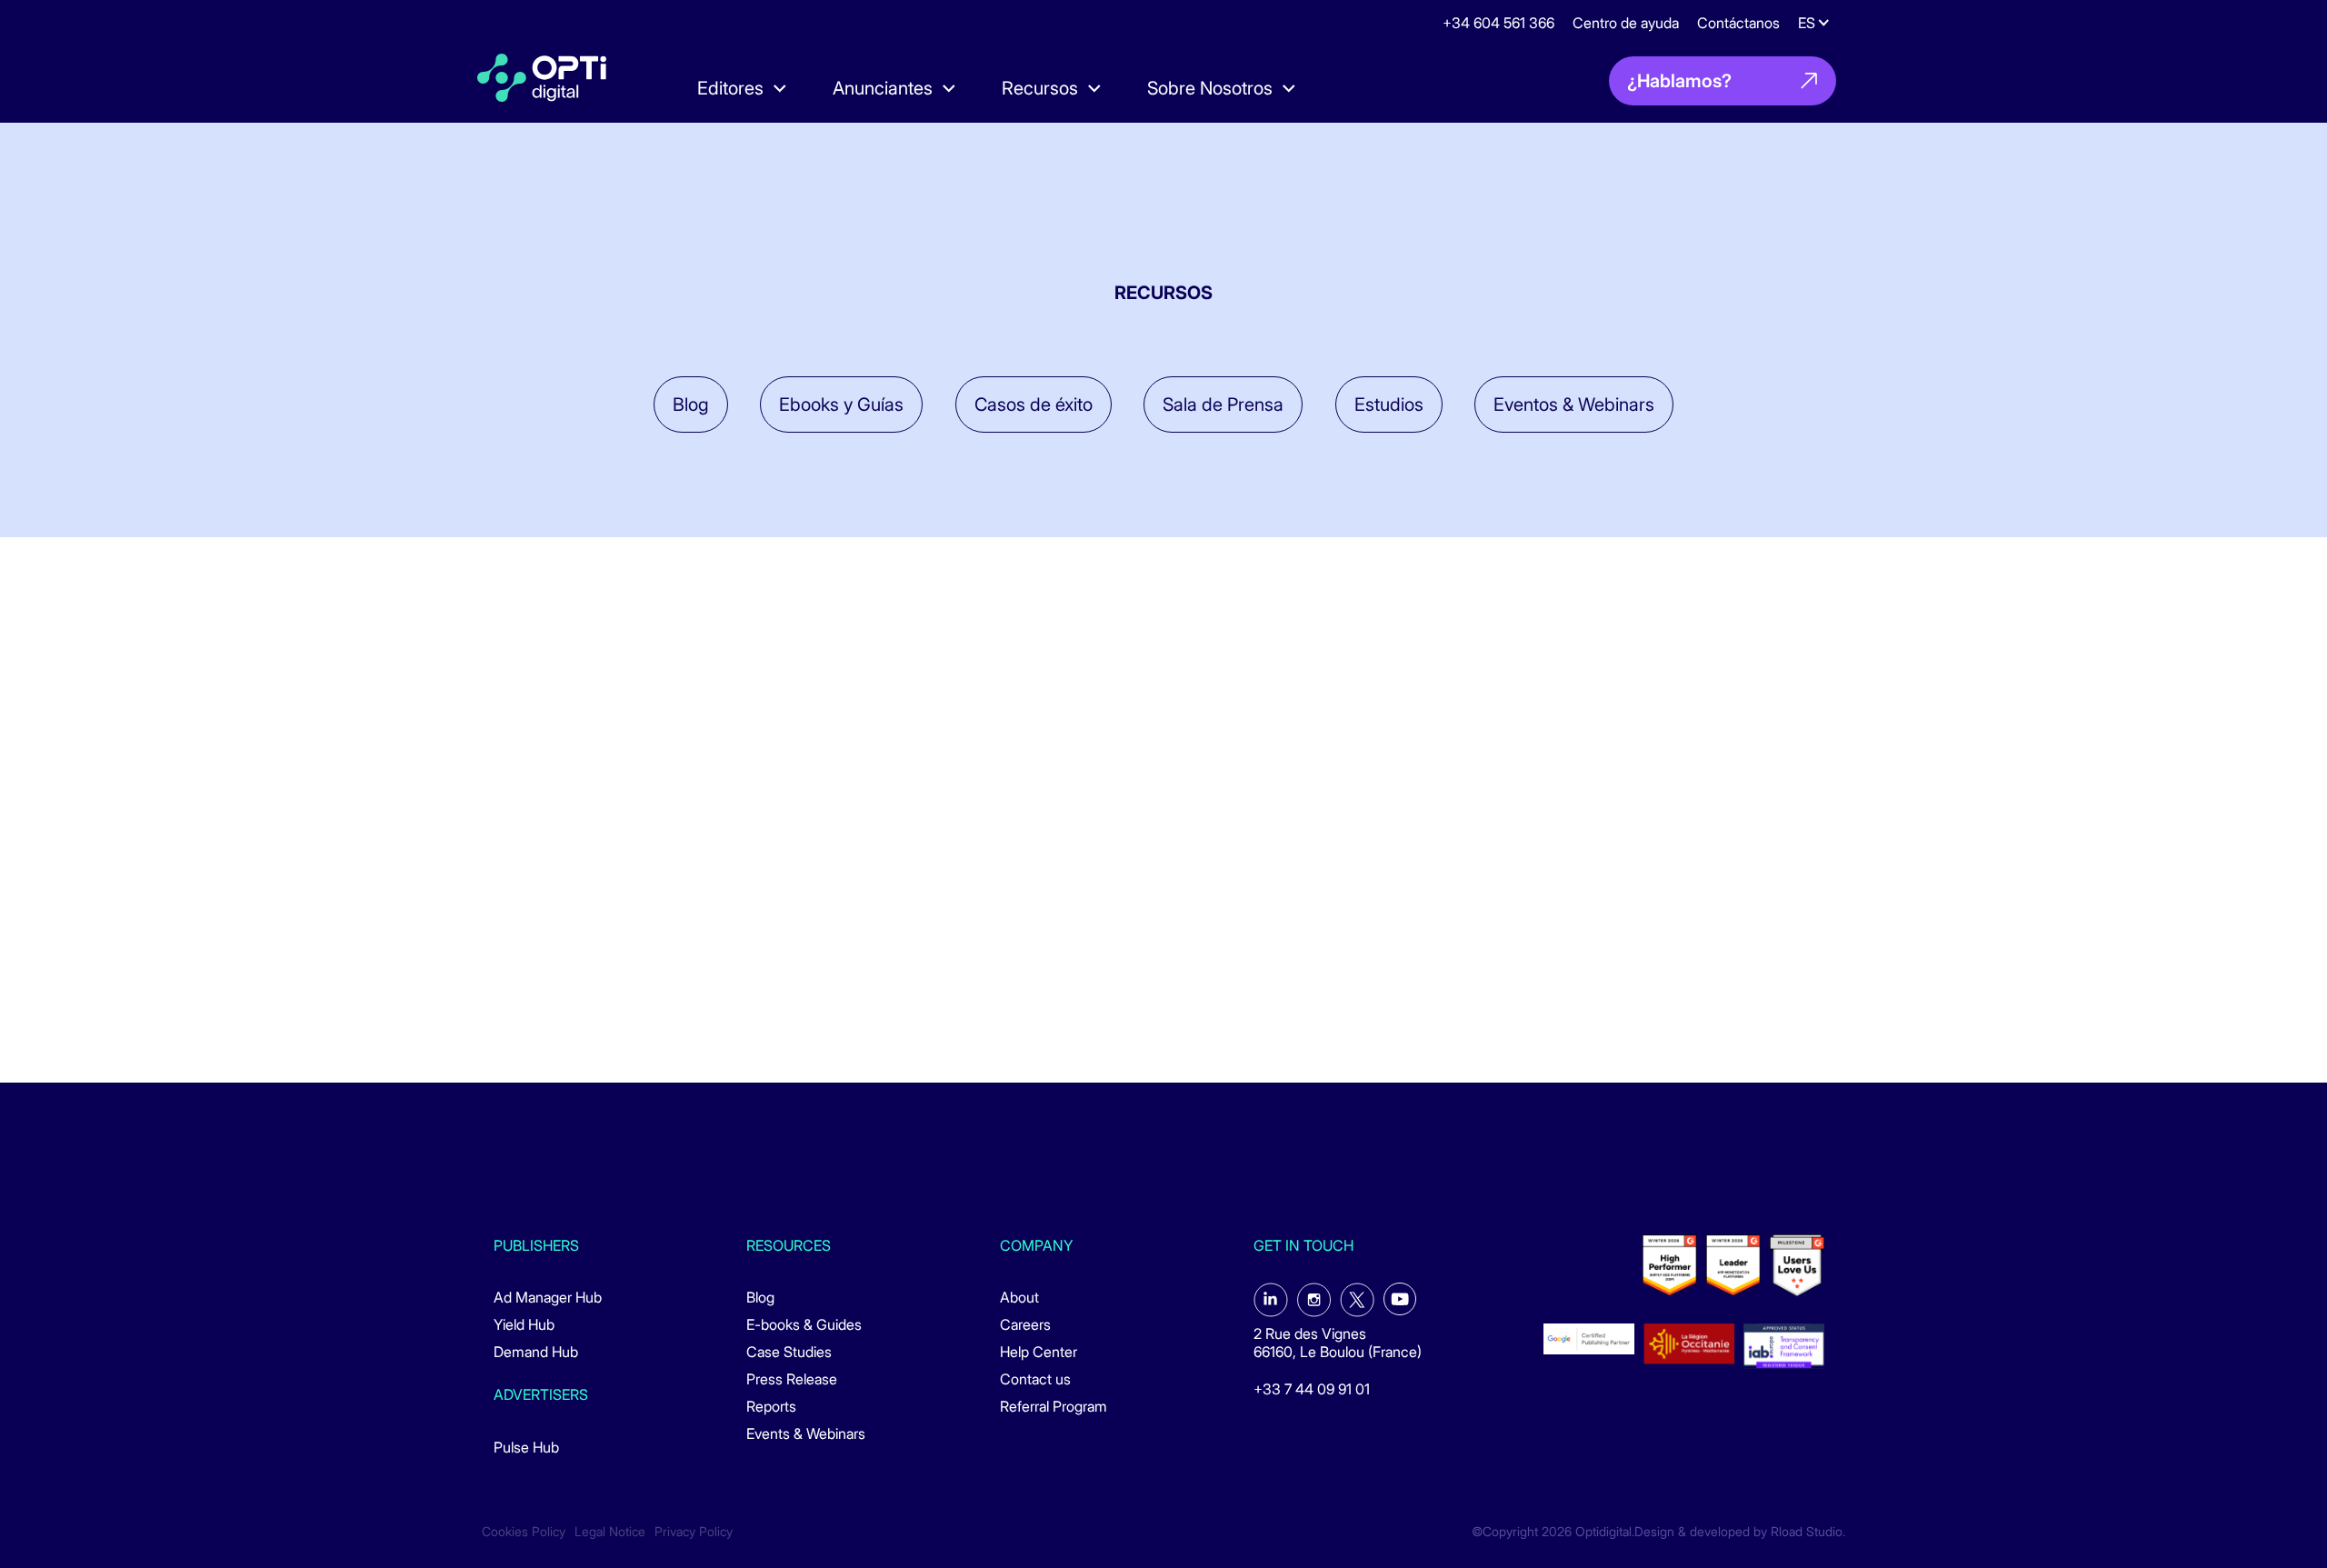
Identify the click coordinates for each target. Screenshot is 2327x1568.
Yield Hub (524, 1324)
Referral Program (1054, 1406)
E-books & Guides (804, 1324)
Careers (1025, 1324)
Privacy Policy (694, 1532)
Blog (691, 404)
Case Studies (789, 1352)
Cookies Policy (524, 1532)
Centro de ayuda (1626, 23)
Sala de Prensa (1223, 404)
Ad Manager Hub (548, 1297)
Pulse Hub (526, 1447)
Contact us (1035, 1379)
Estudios (1389, 404)
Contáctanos (1738, 23)
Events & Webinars (806, 1433)
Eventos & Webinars (1574, 404)
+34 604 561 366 (1498, 23)
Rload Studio (1807, 1532)
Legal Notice (610, 1532)
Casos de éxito (1034, 404)
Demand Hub (536, 1352)
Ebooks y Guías (841, 404)
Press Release (792, 1379)
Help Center (1039, 1352)
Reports (771, 1406)
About (1019, 1297)
